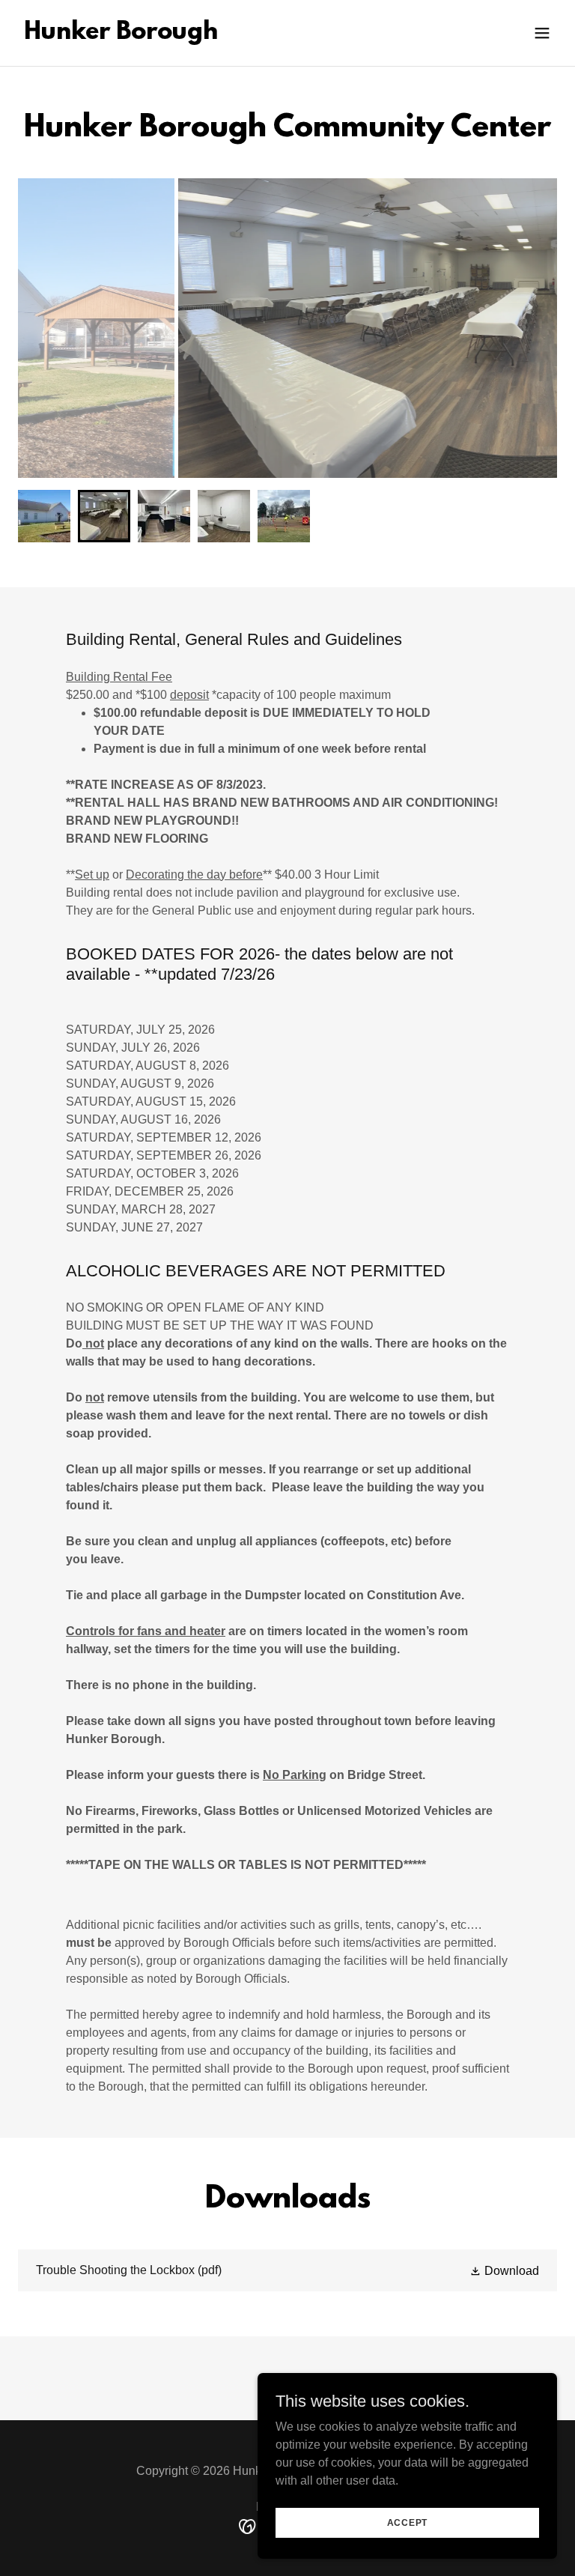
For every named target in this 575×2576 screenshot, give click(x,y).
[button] (542, 33)
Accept (408, 2522)
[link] (121, 35)
